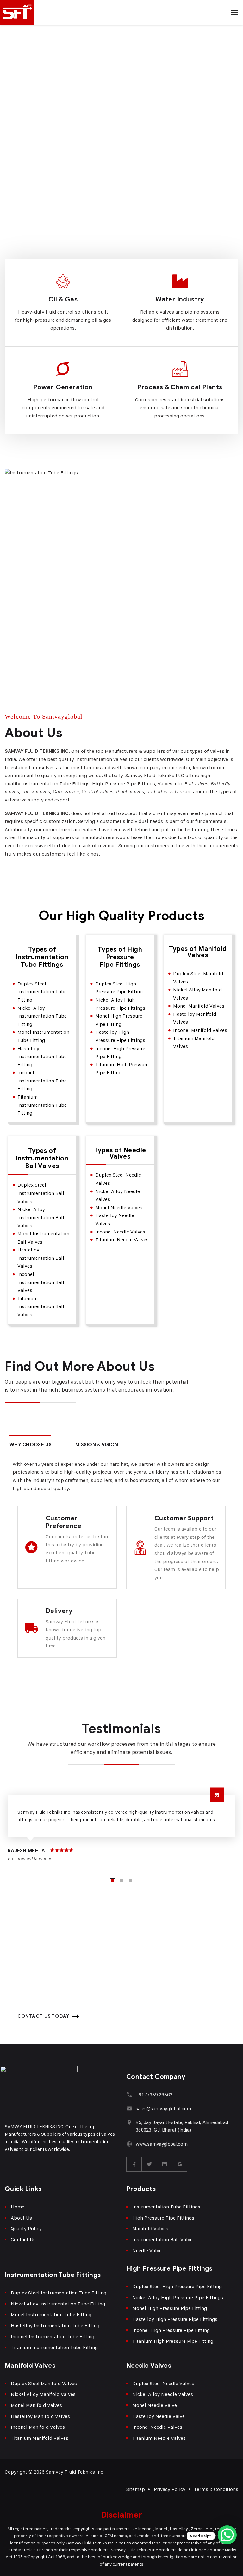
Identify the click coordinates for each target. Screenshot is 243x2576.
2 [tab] (121, 1881)
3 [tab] (130, 1881)
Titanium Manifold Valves (40, 2438)
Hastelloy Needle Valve (159, 2416)
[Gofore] (180, 2164)
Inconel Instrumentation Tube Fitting (53, 2337)
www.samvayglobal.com (162, 2144)
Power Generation (63, 387)
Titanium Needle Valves (159, 2438)
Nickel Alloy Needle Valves (163, 2394)
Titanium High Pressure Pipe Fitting (173, 2341)
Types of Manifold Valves (198, 952)
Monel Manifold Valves (36, 2405)
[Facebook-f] (134, 2164)
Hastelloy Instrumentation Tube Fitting (55, 2326)
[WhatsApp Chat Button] (227, 2535)
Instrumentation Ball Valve (162, 2240)
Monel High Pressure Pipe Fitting (170, 2308)
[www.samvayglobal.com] (129, 2144)
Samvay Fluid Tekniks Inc (75, 2472)
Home (18, 2207)
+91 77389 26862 (154, 2095)
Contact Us (23, 2240)
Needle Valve (147, 2251)
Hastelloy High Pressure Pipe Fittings (175, 2319)
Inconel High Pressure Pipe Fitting (171, 2330)
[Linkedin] (165, 2164)
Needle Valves (149, 2366)
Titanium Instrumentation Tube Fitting (54, 2347)
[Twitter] (149, 2164)
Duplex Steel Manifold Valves (44, 2383)
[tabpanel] (121, 1827)
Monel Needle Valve (155, 2405)
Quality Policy (26, 2229)
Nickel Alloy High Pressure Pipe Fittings (178, 2297)
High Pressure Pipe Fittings (163, 2218)
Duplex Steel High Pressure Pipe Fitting (177, 2286)
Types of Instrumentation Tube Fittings (42, 957)
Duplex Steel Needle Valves (163, 2383)
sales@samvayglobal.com (163, 2108)
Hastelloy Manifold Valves (40, 2416)
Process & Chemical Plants (180, 387)
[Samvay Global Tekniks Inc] (121, 13)
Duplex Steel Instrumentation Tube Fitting (59, 2293)
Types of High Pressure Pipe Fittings (120, 957)
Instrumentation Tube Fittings (166, 2207)
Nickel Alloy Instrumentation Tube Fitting (58, 2304)
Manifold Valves (150, 2229)
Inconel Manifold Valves (38, 2427)
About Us (21, 2218)
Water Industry (180, 299)
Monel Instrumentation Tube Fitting (51, 2314)
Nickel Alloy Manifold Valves (43, 2394)
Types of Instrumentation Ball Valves (42, 1159)
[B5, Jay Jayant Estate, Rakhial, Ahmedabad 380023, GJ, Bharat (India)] (129, 2122)
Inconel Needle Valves (157, 2427)
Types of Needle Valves (120, 1154)
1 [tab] (113, 1881)
